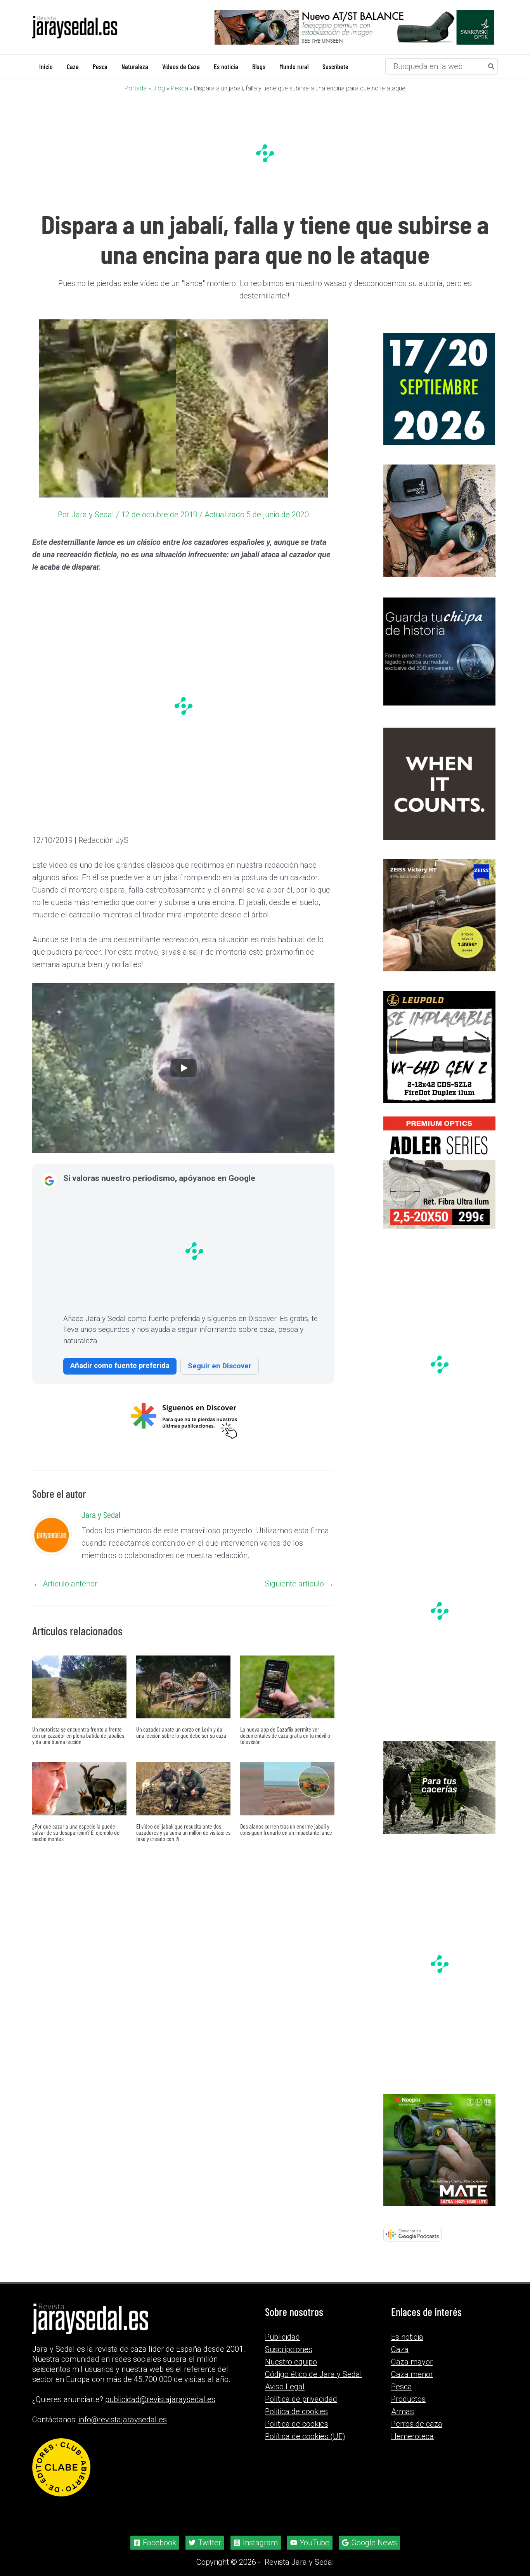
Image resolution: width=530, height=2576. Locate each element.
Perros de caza (417, 2424)
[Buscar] (492, 66)
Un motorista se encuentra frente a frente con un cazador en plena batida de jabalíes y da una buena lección (78, 1735)
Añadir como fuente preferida (120, 1365)
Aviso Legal (285, 2387)
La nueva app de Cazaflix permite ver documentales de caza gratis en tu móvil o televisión (285, 1735)
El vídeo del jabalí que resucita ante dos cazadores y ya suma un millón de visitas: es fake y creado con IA (183, 1832)
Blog (159, 88)
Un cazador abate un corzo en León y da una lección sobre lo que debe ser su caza (181, 1732)
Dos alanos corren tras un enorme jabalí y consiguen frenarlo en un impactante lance (286, 1829)
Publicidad (282, 2337)
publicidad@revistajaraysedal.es (160, 2399)
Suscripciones (289, 2349)
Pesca (179, 88)
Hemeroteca (412, 2436)
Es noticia (407, 2337)
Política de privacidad (301, 2399)
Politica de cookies (296, 2411)
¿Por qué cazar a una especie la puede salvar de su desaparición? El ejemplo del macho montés (76, 1832)
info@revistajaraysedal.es (123, 2420)
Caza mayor (412, 2362)
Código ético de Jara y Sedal (313, 2374)
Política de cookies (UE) (305, 2436)
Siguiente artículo (299, 1583)
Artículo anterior (65, 1583)
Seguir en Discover (220, 1365)
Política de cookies (297, 2424)
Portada (136, 88)
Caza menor (412, 2374)
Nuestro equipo (291, 2362)
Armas (403, 2411)
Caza (400, 2349)
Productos (408, 2399)
